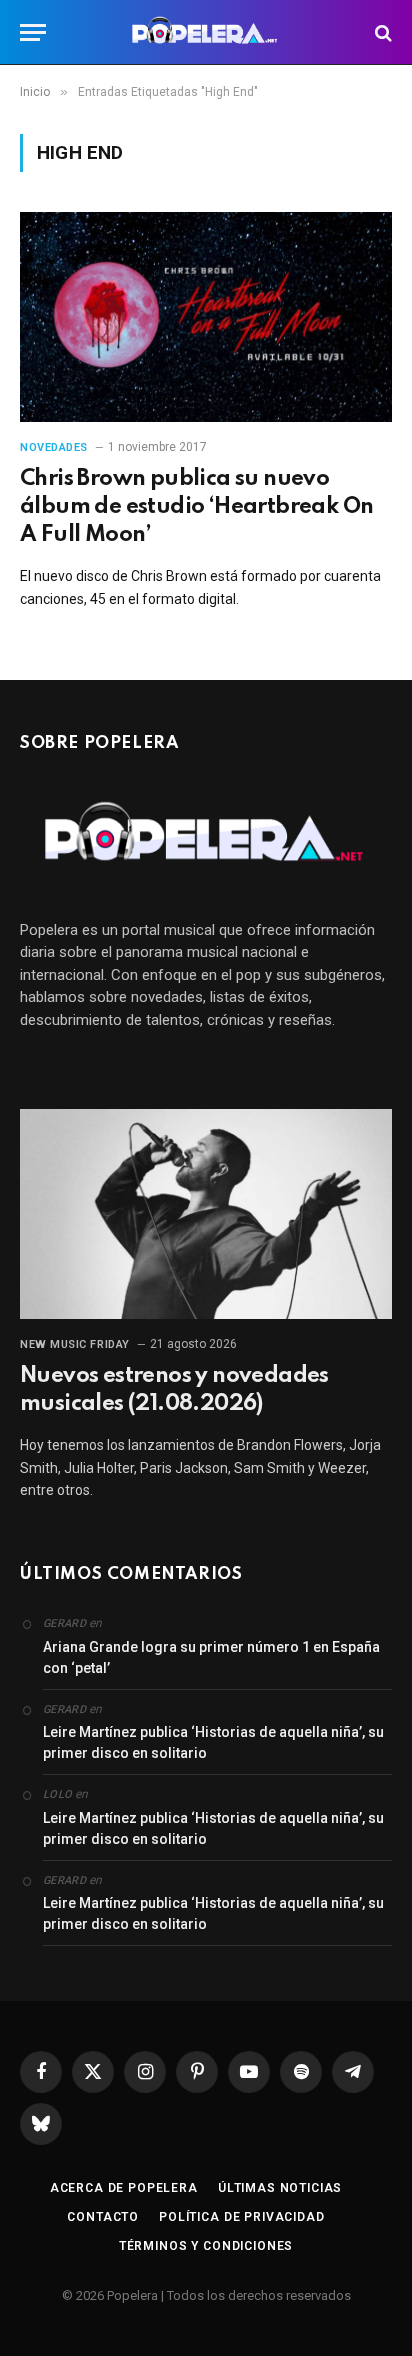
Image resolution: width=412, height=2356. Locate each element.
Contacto (103, 2217)
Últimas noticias (280, 2188)
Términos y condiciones (206, 2246)
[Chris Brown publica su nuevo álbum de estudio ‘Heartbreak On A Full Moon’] (206, 316)
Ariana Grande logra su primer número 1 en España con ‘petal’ (211, 1657)
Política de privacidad (241, 2217)
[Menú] (33, 32)
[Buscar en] (381, 32)
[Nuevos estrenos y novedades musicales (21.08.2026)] (206, 1213)
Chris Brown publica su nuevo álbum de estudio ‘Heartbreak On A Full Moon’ (196, 507)
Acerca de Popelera (124, 2188)
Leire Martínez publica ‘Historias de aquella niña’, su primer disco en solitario (213, 1742)
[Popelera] (206, 32)
